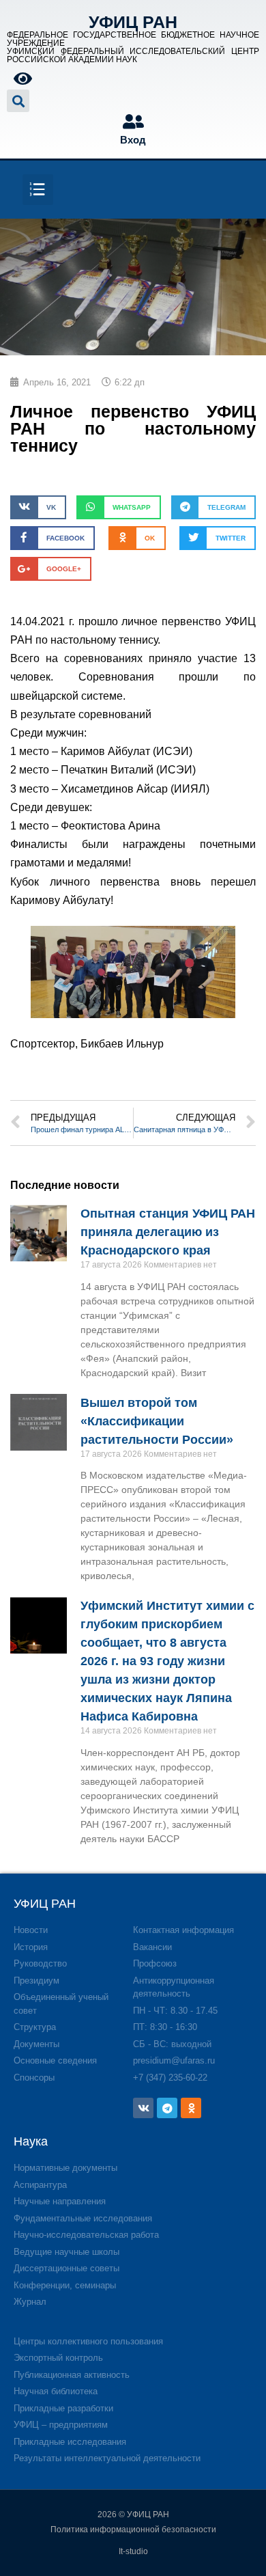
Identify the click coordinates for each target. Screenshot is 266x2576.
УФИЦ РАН (133, 22)
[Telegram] (167, 2108)
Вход (133, 140)
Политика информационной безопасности (133, 2530)
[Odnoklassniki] (191, 2108)
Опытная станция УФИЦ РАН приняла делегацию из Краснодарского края (168, 1232)
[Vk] (143, 2108)
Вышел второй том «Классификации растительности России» (157, 1421)
